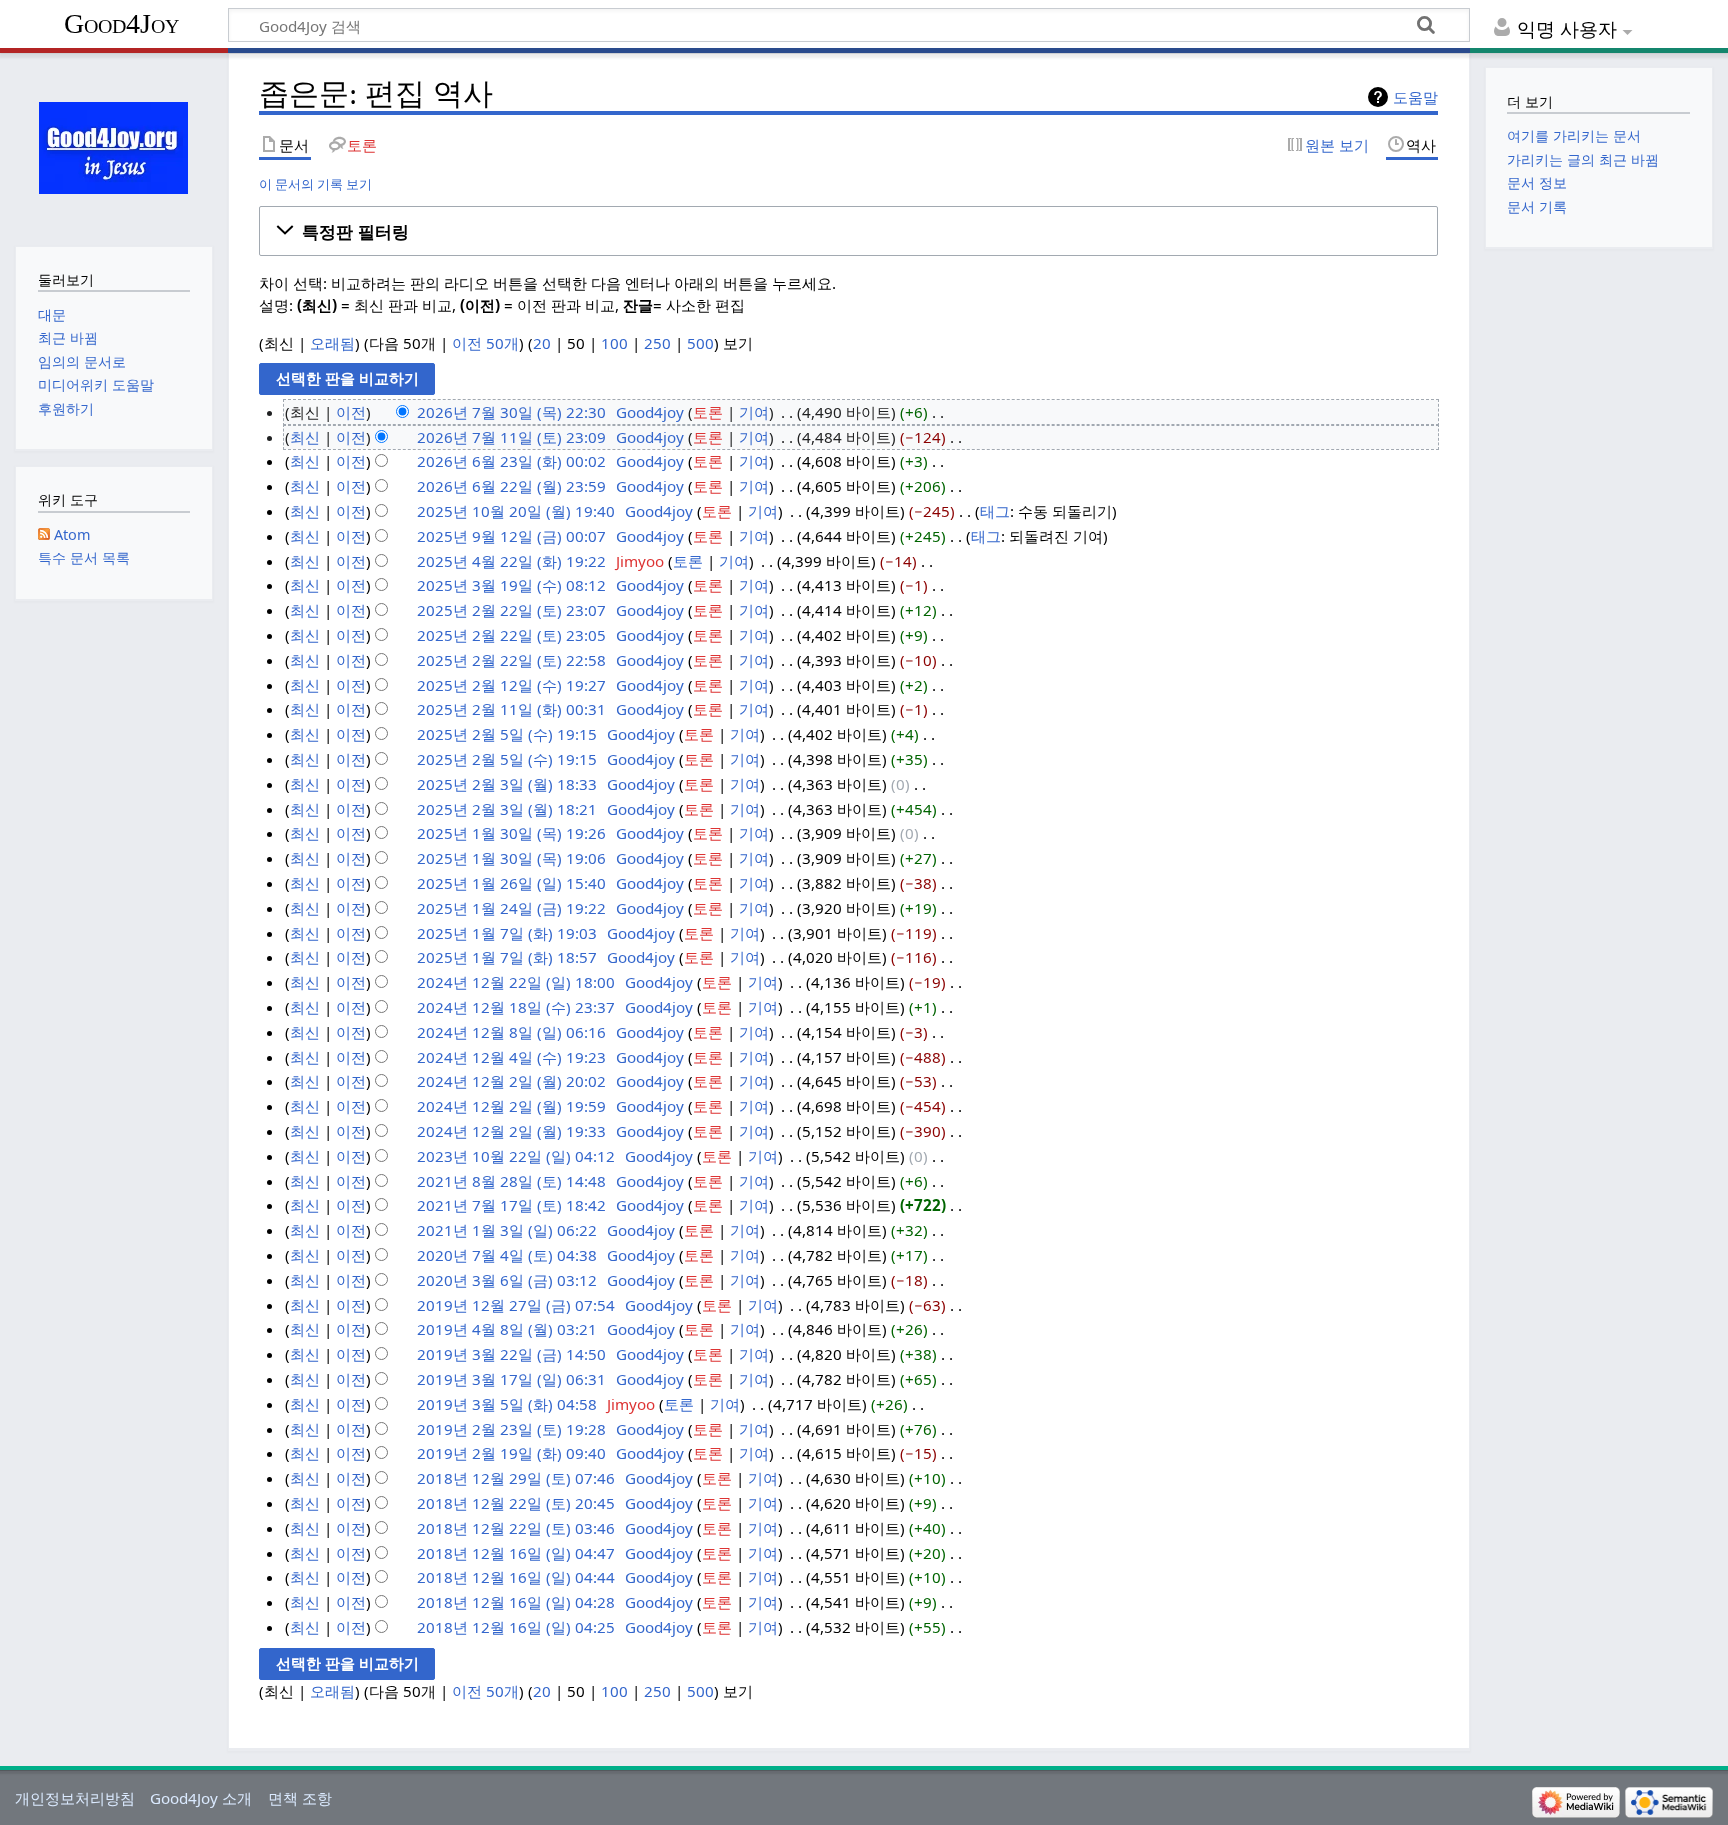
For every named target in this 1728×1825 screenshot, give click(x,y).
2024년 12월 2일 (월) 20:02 (511, 1081)
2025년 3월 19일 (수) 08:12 (511, 585)
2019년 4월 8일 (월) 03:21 (507, 1329)
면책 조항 (300, 1798)
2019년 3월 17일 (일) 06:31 (511, 1379)
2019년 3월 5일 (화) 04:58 (507, 1404)
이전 (351, 412)
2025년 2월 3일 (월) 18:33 (507, 784)
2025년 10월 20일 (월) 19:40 (516, 511)
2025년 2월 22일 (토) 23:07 (511, 610)
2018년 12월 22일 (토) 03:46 (516, 1528)
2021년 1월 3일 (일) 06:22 (507, 1230)
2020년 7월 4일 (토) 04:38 (507, 1255)
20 (542, 343)
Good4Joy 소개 (201, 1798)
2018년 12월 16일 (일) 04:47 (516, 1553)
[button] (848, 231)
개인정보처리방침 (75, 1798)
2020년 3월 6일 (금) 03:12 (507, 1280)
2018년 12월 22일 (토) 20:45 (516, 1503)
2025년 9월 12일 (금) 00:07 (511, 536)
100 (614, 343)
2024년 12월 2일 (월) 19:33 (511, 1131)
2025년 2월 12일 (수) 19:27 (511, 685)
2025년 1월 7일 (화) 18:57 (507, 957)
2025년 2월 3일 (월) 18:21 (507, 809)
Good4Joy (121, 23)
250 (657, 343)
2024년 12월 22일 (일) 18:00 (516, 982)
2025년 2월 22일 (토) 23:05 (511, 635)
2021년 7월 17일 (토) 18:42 (511, 1205)
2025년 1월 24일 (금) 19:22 (511, 908)
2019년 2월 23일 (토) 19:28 (511, 1429)
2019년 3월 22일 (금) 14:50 (511, 1354)
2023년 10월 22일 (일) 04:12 (516, 1156)
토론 (708, 412)
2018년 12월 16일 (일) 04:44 (516, 1577)
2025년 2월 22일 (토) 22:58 (511, 660)
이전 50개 (485, 343)
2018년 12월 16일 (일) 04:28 (516, 1602)
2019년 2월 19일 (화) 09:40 (511, 1453)
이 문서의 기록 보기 (315, 184)
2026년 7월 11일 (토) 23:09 (511, 437)
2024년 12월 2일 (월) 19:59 (511, 1106)
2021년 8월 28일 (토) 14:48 (511, 1181)
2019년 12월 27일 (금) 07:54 (516, 1305)
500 (700, 343)
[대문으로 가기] (113, 147)
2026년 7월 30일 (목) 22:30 (511, 412)
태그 (995, 511)
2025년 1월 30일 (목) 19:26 (511, 833)
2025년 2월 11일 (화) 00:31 (511, 709)
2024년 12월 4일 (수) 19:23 (511, 1057)
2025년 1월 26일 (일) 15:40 (511, 883)
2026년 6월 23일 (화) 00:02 (511, 461)
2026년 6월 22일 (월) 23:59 (511, 486)
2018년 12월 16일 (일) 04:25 (516, 1627)
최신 (305, 437)
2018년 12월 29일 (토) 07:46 (516, 1478)
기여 (754, 412)
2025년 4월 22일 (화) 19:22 (511, 561)
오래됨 (332, 343)
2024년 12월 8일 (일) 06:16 (511, 1032)
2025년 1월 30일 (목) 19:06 (511, 858)
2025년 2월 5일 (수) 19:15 (507, 734)
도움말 (1415, 97)
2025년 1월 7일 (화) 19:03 (507, 933)
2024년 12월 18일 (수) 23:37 (516, 1007)
